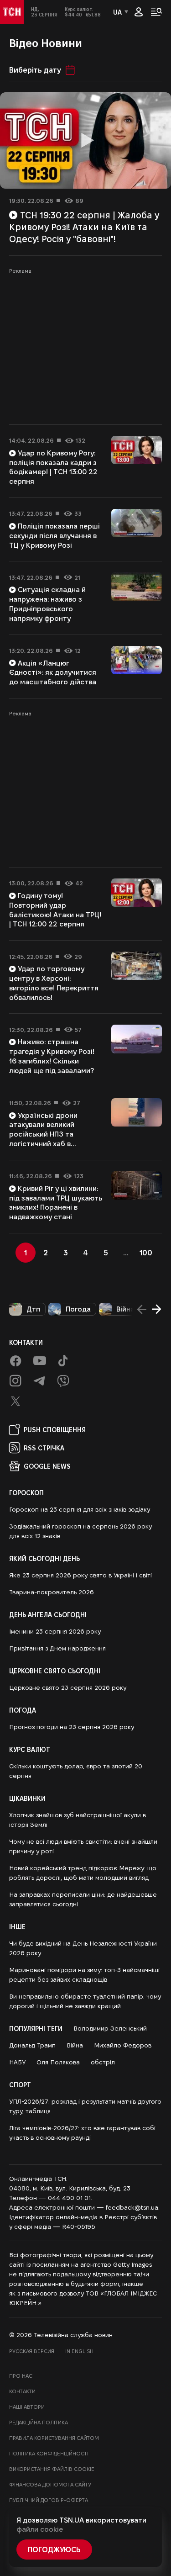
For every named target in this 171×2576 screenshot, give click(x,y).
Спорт (20, 2084)
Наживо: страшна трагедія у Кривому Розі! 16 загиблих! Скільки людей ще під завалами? (52, 1056)
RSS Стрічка (44, 1448)
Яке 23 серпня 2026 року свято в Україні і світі (80, 1575)
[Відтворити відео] (85, 140)
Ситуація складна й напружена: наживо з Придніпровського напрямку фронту (47, 604)
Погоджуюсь (54, 2549)
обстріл (103, 2062)
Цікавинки (27, 1798)
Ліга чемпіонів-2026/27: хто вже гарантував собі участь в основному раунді (82, 2133)
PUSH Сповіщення (55, 1429)
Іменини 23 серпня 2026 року (55, 1631)
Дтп (33, 1309)
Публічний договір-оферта (49, 2500)
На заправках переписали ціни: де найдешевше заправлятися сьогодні (83, 1899)
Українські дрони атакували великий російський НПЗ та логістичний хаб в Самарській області (44, 1134)
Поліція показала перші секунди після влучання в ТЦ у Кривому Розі (54, 536)
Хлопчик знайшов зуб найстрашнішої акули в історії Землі (78, 1820)
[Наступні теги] (156, 1309)
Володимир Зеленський (110, 2028)
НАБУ (17, 2062)
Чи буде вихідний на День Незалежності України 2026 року (83, 1948)
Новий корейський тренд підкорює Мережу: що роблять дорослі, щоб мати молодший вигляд (83, 1873)
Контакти (26, 1342)
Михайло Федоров (123, 2045)
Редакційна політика (39, 2422)
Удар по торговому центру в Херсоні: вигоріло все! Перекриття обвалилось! (54, 983)
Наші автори (27, 2407)
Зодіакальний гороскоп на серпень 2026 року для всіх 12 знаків (80, 1531)
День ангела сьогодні (48, 1614)
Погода (78, 1309)
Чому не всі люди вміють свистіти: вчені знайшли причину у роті (83, 1846)
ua (117, 12)
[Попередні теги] (142, 1309)
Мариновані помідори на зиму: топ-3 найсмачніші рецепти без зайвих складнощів (84, 1975)
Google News (47, 1466)
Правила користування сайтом (54, 2438)
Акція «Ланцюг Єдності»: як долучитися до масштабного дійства (53, 673)
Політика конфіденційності (49, 2453)
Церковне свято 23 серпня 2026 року (68, 1687)
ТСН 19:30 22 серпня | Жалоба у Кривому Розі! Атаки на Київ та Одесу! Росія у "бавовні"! (84, 227)
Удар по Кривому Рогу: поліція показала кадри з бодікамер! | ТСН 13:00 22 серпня (53, 467)
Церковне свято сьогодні (55, 1671)
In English (79, 2351)
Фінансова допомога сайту (50, 2484)
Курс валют (30, 1749)
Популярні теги (36, 2028)
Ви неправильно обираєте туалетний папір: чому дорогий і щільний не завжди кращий (85, 2001)
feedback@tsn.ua (132, 2207)
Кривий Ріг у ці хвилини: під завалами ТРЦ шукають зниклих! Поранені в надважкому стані (56, 1203)
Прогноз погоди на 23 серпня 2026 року (72, 1727)
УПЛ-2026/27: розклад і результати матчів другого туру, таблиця (85, 2106)
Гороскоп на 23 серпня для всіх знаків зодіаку (80, 1509)
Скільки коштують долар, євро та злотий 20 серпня (76, 1771)
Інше (17, 1926)
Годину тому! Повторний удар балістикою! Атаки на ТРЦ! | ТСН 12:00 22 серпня (55, 910)
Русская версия (32, 2351)
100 (146, 1252)
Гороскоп (26, 1492)
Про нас (21, 2376)
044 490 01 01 (69, 2198)
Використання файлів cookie (52, 2469)
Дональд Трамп (32, 2045)
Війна (125, 1309)
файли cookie (40, 2529)
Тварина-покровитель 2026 (52, 1592)
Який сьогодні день (44, 1558)
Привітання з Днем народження (57, 1648)
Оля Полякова (58, 2062)
